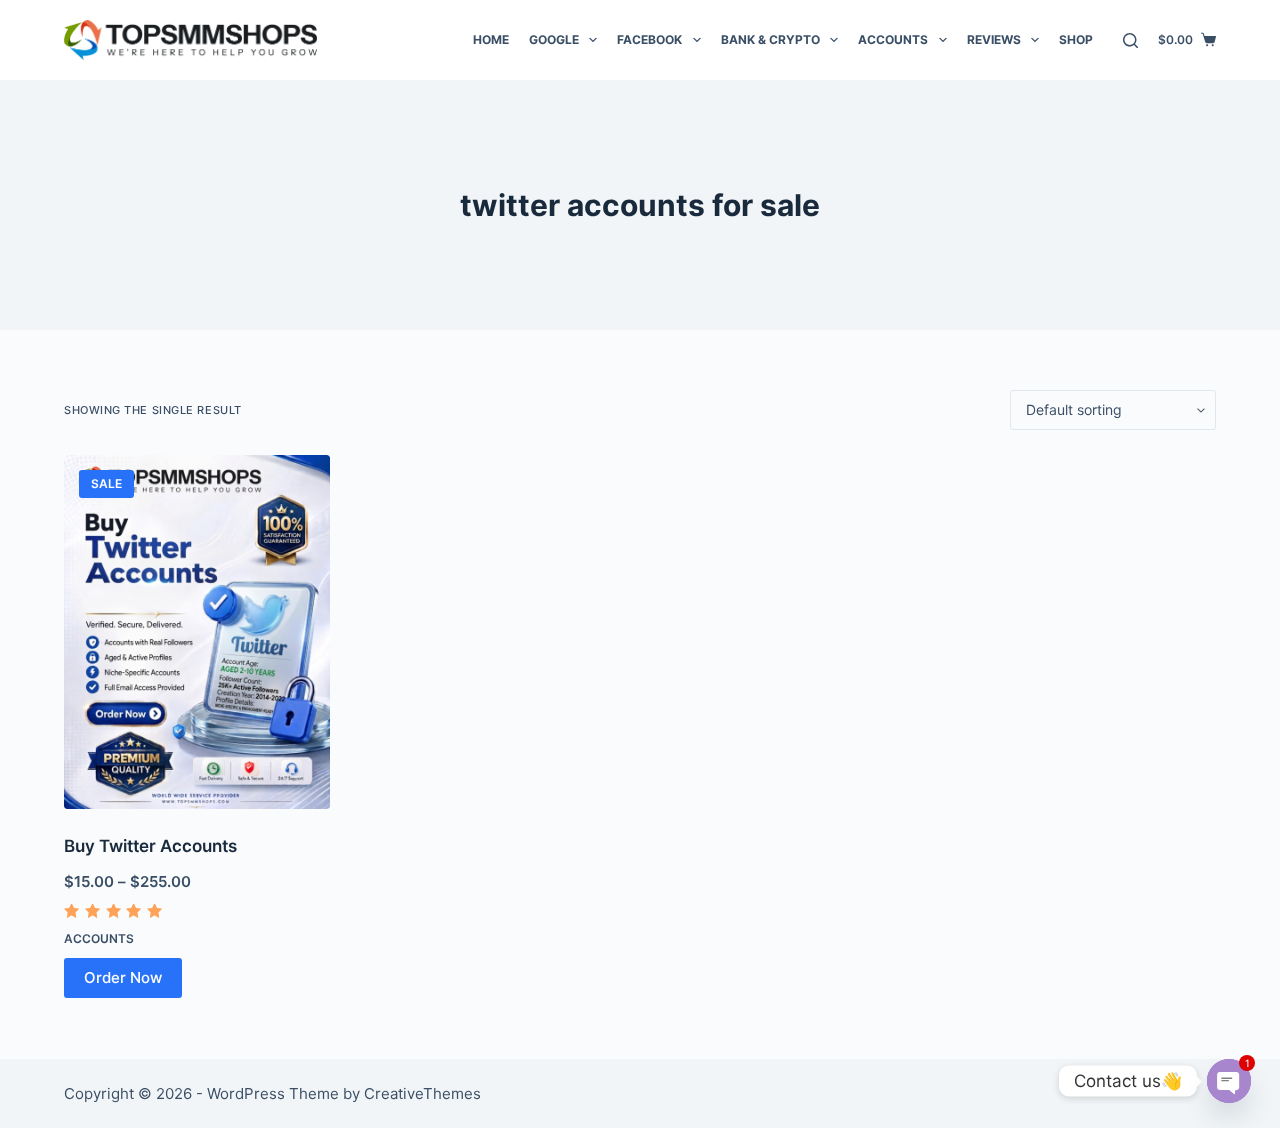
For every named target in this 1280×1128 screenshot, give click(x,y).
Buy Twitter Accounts (150, 846)
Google (554, 39)
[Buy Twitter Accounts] (197, 632)
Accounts (893, 39)
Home (491, 39)
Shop (1076, 39)
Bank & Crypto (770, 39)
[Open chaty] (1229, 1081)
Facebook (649, 39)
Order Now (123, 977)
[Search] (1130, 40)
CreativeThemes (422, 1093)
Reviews (994, 39)
